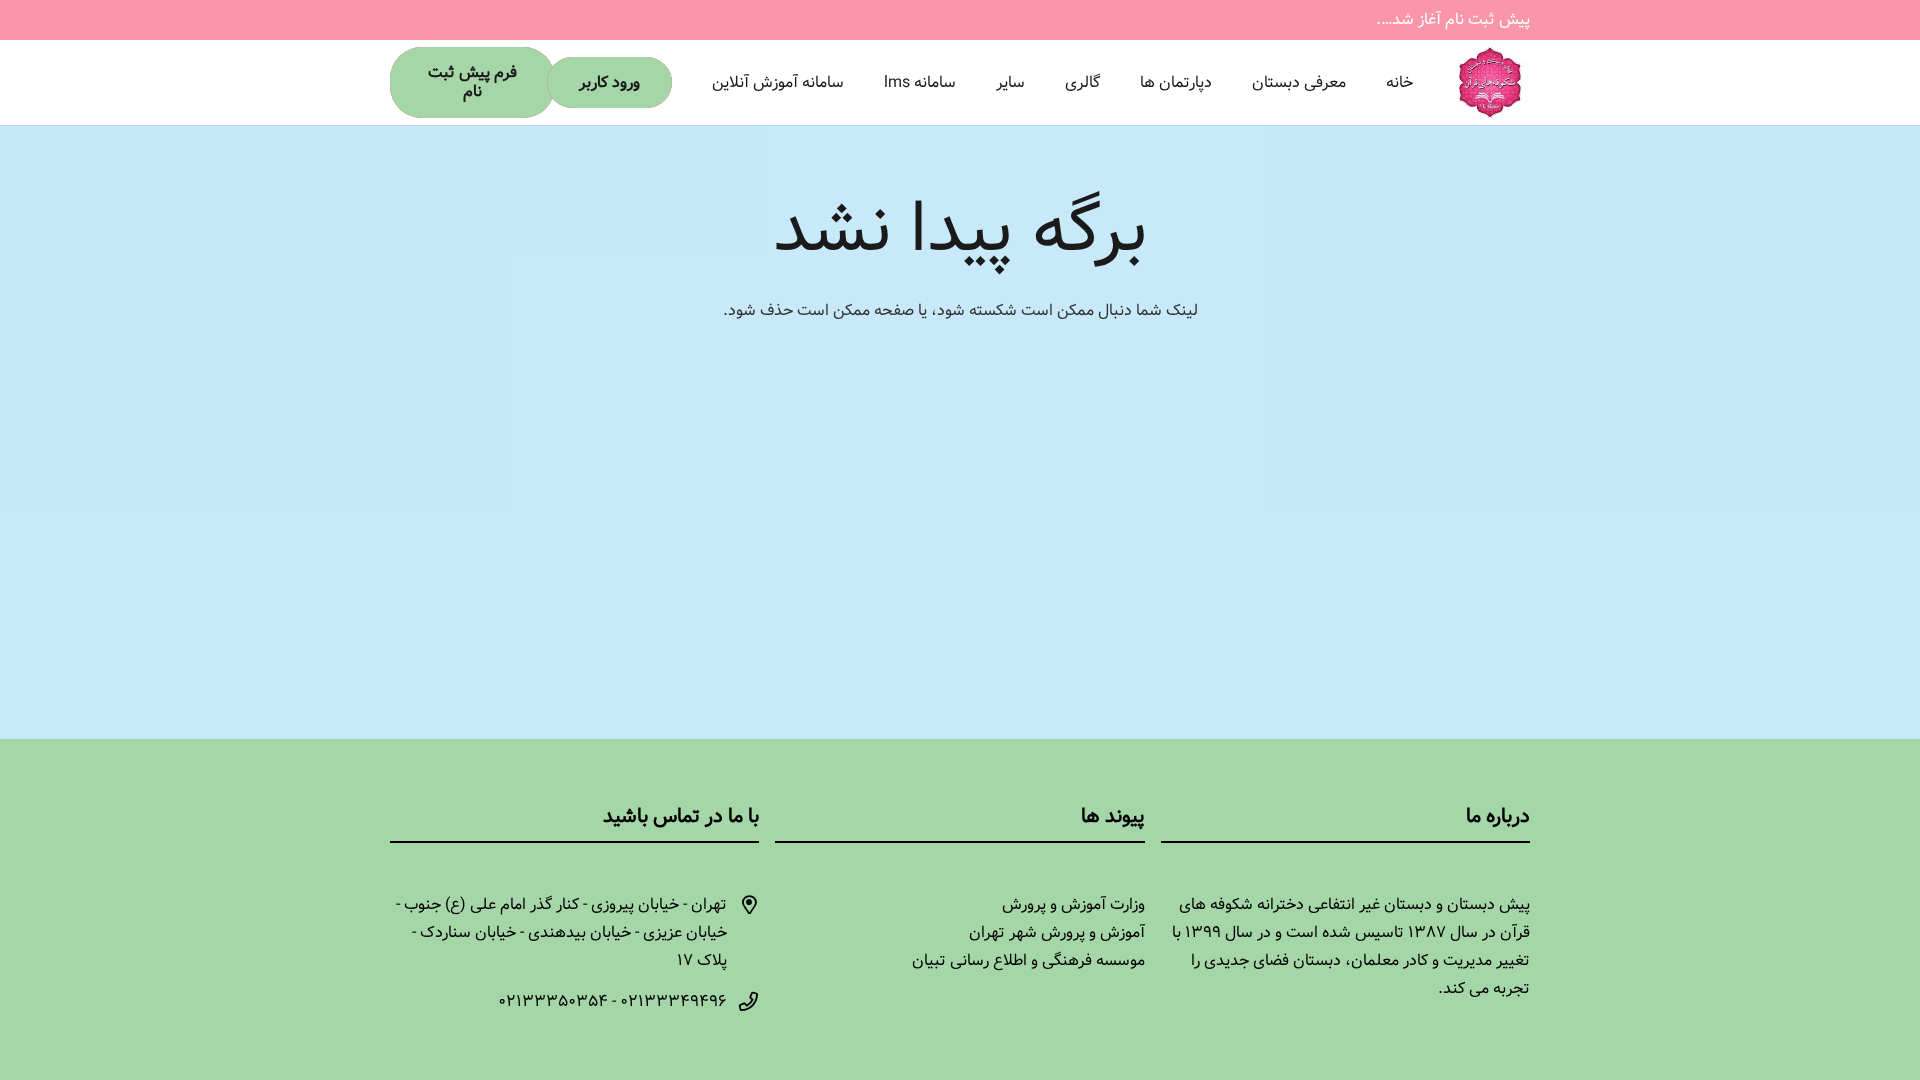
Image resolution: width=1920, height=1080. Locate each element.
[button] (1125, 82)
